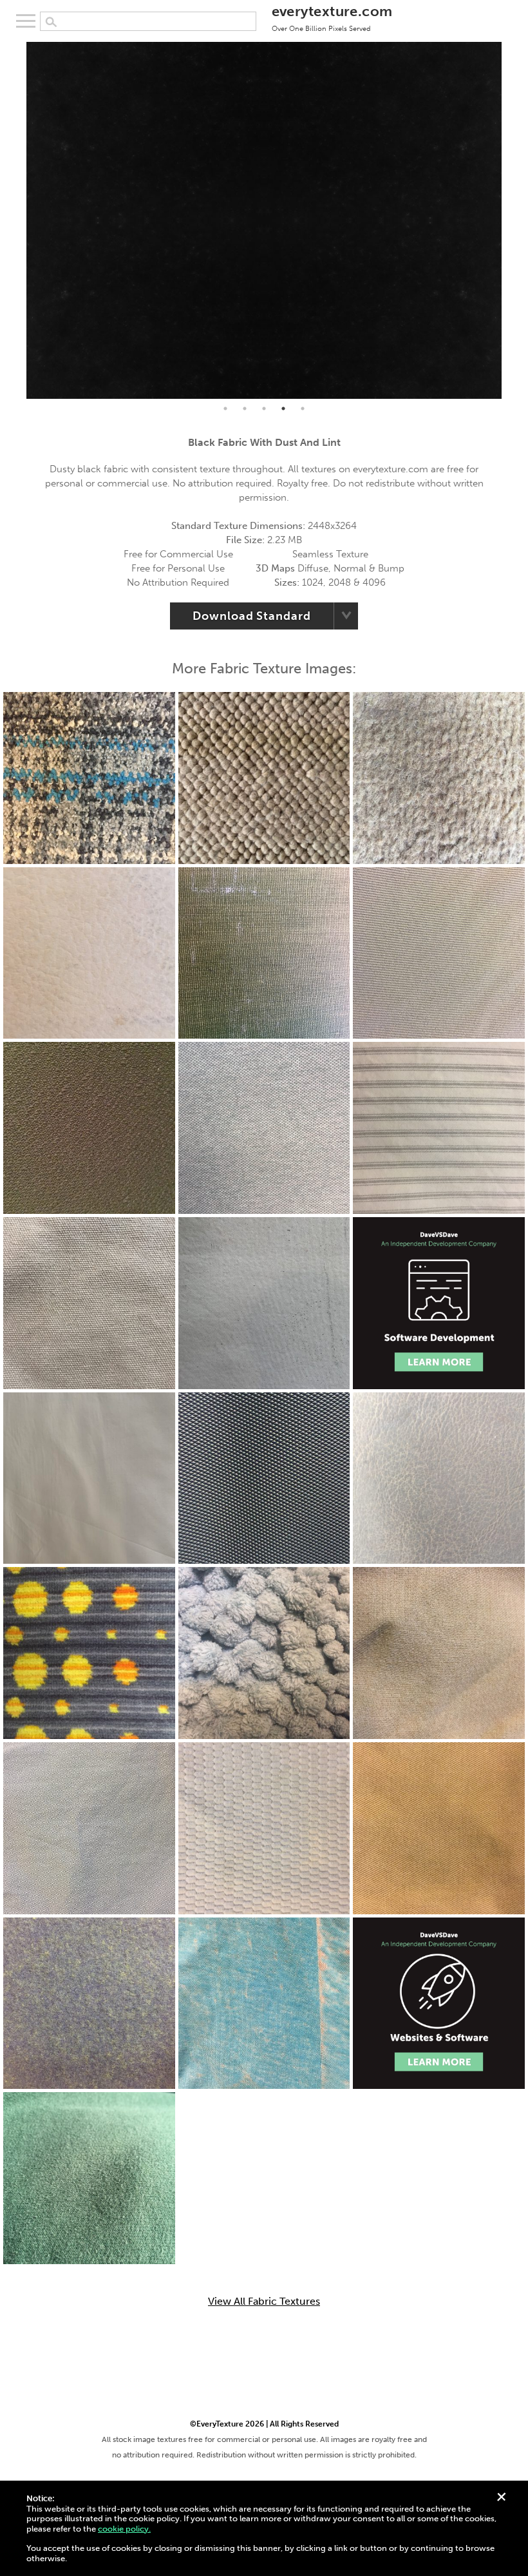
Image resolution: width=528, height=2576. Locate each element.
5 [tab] (303, 409)
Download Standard (251, 616)
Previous (17, 220)
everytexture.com (332, 17)
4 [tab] (283, 409)
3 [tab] (264, 409)
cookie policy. (124, 2529)
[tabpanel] (264, 220)
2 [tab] (245, 409)
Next (511, 220)
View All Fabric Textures (264, 2302)
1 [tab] (225, 409)
